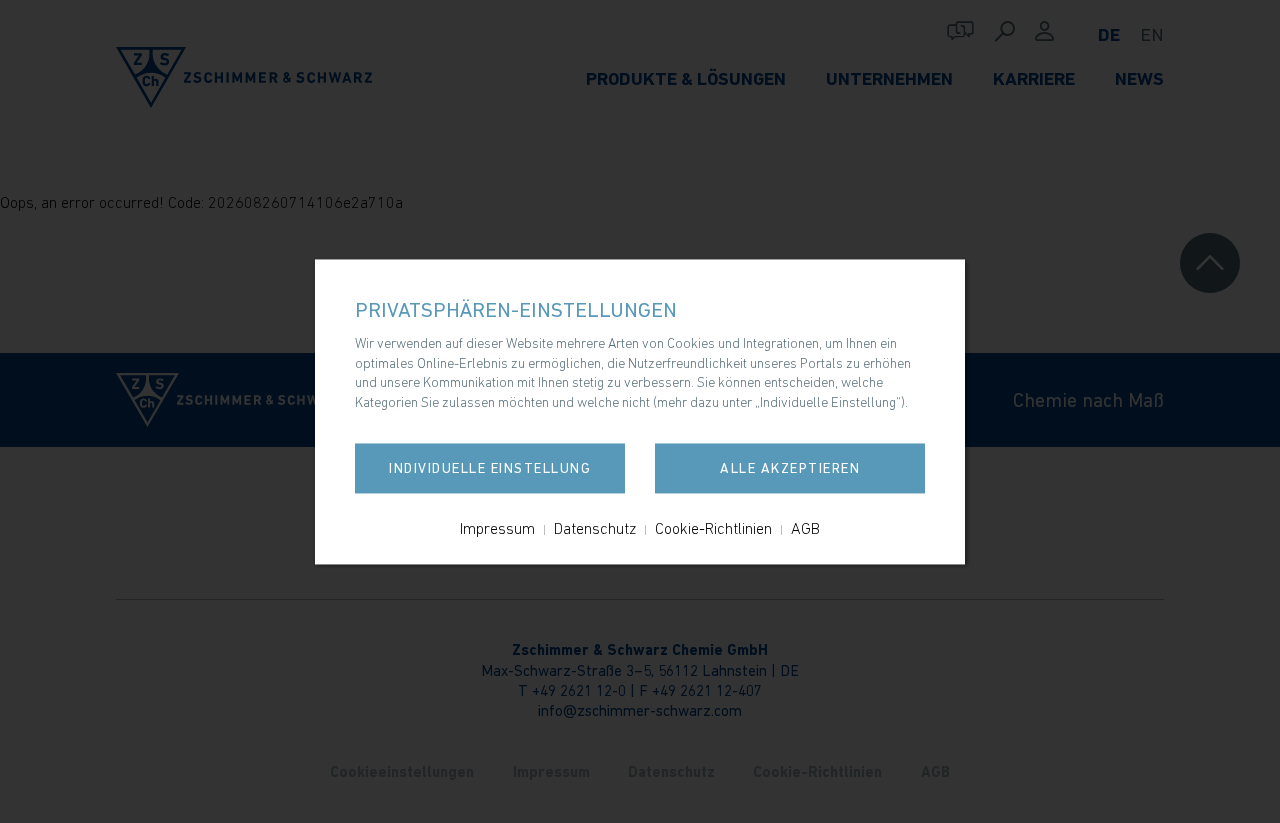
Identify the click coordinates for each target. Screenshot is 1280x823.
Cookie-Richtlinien (713, 528)
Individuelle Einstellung (490, 468)
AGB (805, 528)
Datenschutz (595, 528)
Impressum (497, 528)
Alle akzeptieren (790, 468)
